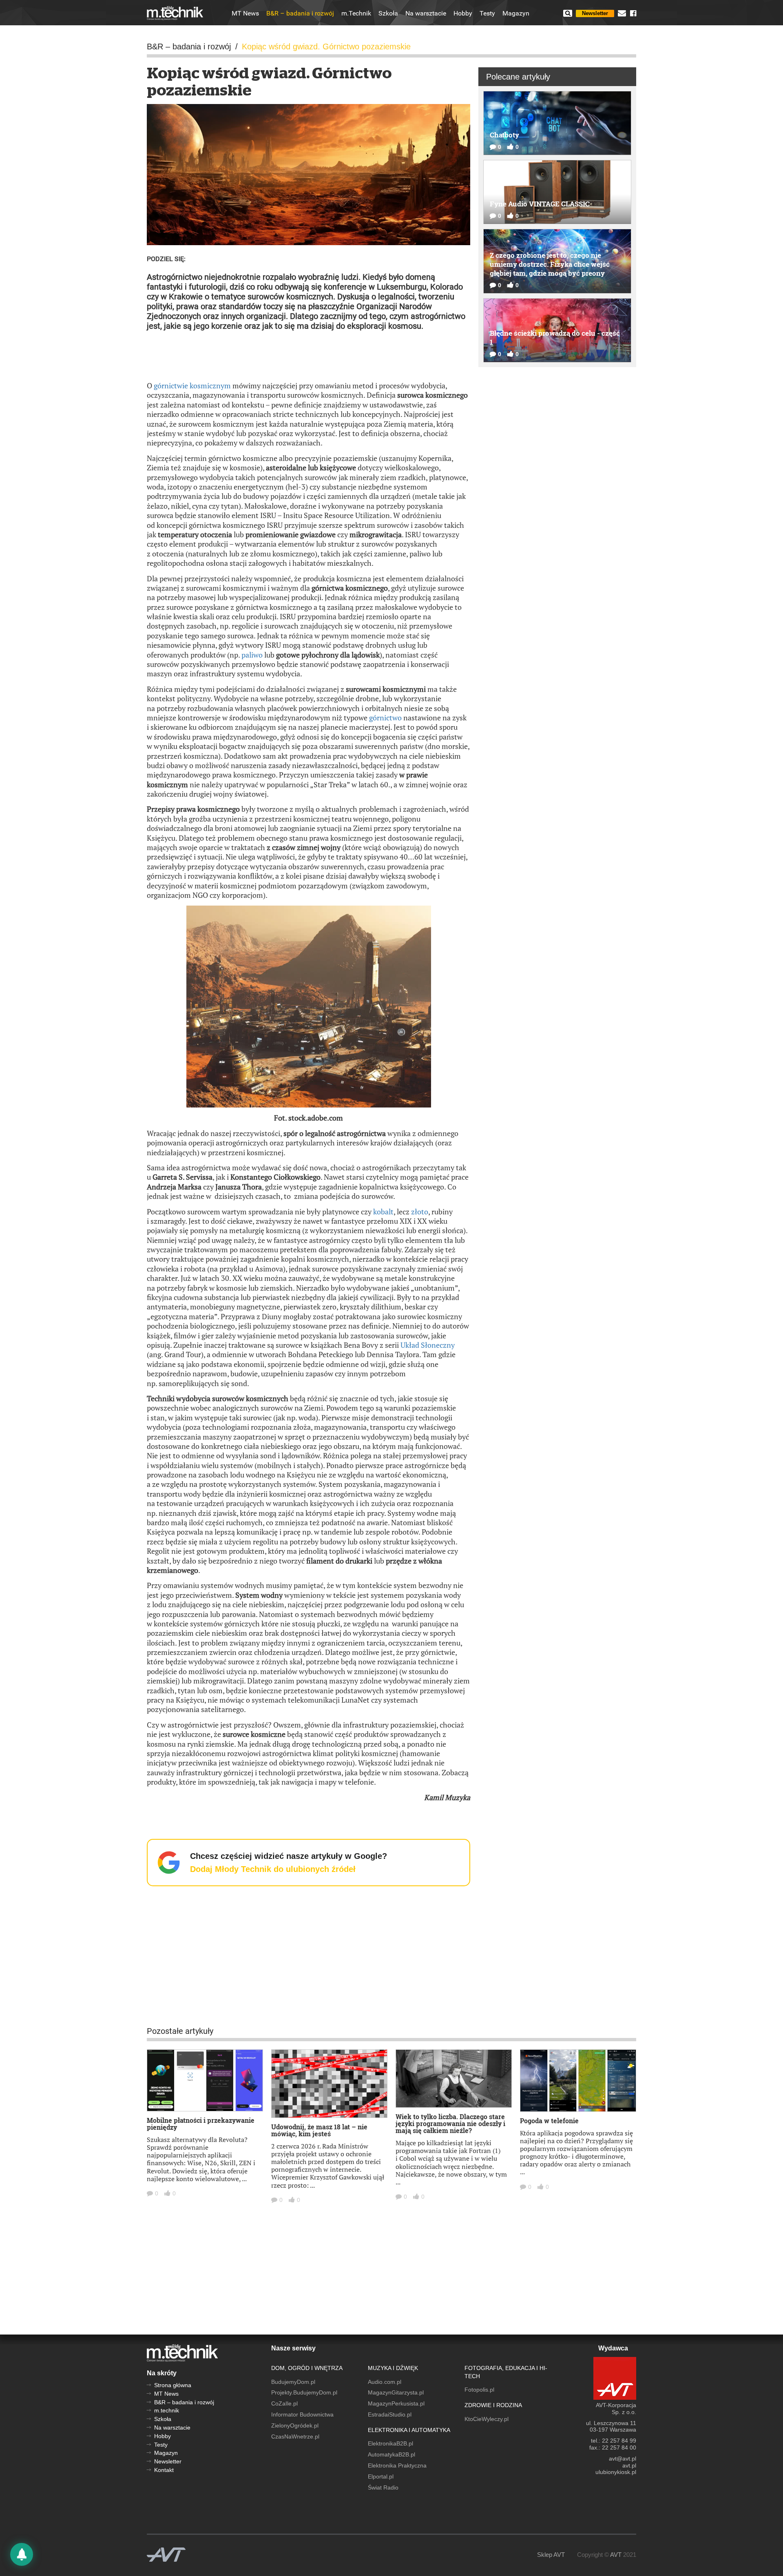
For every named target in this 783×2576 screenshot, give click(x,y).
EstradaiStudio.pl (390, 2414)
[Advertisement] (309, 355)
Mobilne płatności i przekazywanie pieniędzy (201, 2124)
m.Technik (356, 13)
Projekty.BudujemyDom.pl (304, 2392)
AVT (616, 2555)
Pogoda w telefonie (549, 2121)
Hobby (463, 13)
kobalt (383, 1212)
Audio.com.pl (385, 2382)
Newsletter (595, 13)
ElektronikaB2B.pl (390, 2443)
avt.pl (629, 2465)
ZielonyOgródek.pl (295, 2425)
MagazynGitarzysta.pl (396, 2392)
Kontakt (164, 2470)
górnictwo (385, 718)
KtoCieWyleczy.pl (487, 2419)
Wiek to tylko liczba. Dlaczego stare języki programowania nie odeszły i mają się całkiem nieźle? (450, 2123)
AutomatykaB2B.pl (391, 2454)
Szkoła (388, 13)
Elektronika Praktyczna (397, 2465)
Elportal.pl (381, 2476)
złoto (420, 1212)
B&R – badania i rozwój (300, 13)
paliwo (252, 655)
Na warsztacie (426, 13)
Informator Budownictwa (302, 2414)
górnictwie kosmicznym (192, 385)
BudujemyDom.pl (293, 2382)
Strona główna (173, 2385)
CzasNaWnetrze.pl (295, 2436)
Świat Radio (383, 2487)
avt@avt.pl (623, 2459)
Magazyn (516, 13)
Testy (487, 13)
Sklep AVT (551, 2555)
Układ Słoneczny (428, 1345)
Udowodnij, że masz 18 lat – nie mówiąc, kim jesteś (319, 2130)
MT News (245, 13)
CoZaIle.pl (284, 2403)
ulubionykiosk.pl (616, 2472)
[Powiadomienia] (22, 2554)
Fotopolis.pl (479, 2390)
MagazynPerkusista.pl (396, 2403)
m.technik (167, 2410)
